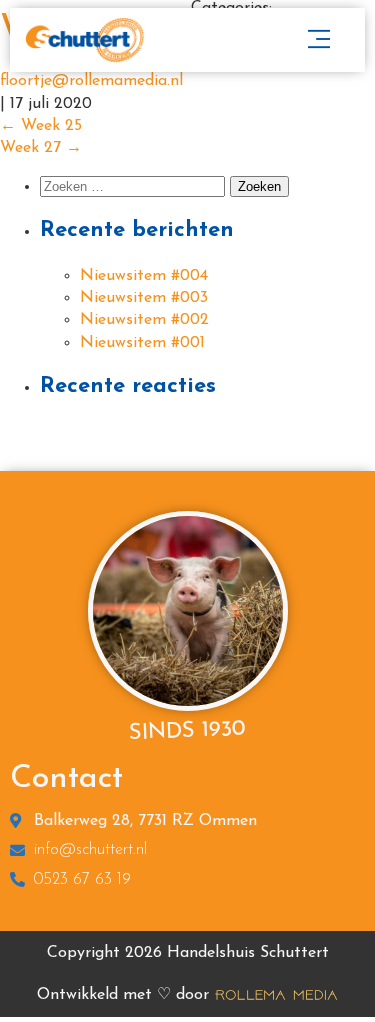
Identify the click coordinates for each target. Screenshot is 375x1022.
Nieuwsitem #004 (144, 276)
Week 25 (41, 126)
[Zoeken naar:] (135, 187)
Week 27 (41, 148)
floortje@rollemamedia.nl (91, 81)
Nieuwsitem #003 (144, 298)
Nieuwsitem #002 (144, 320)
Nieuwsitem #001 (142, 343)
